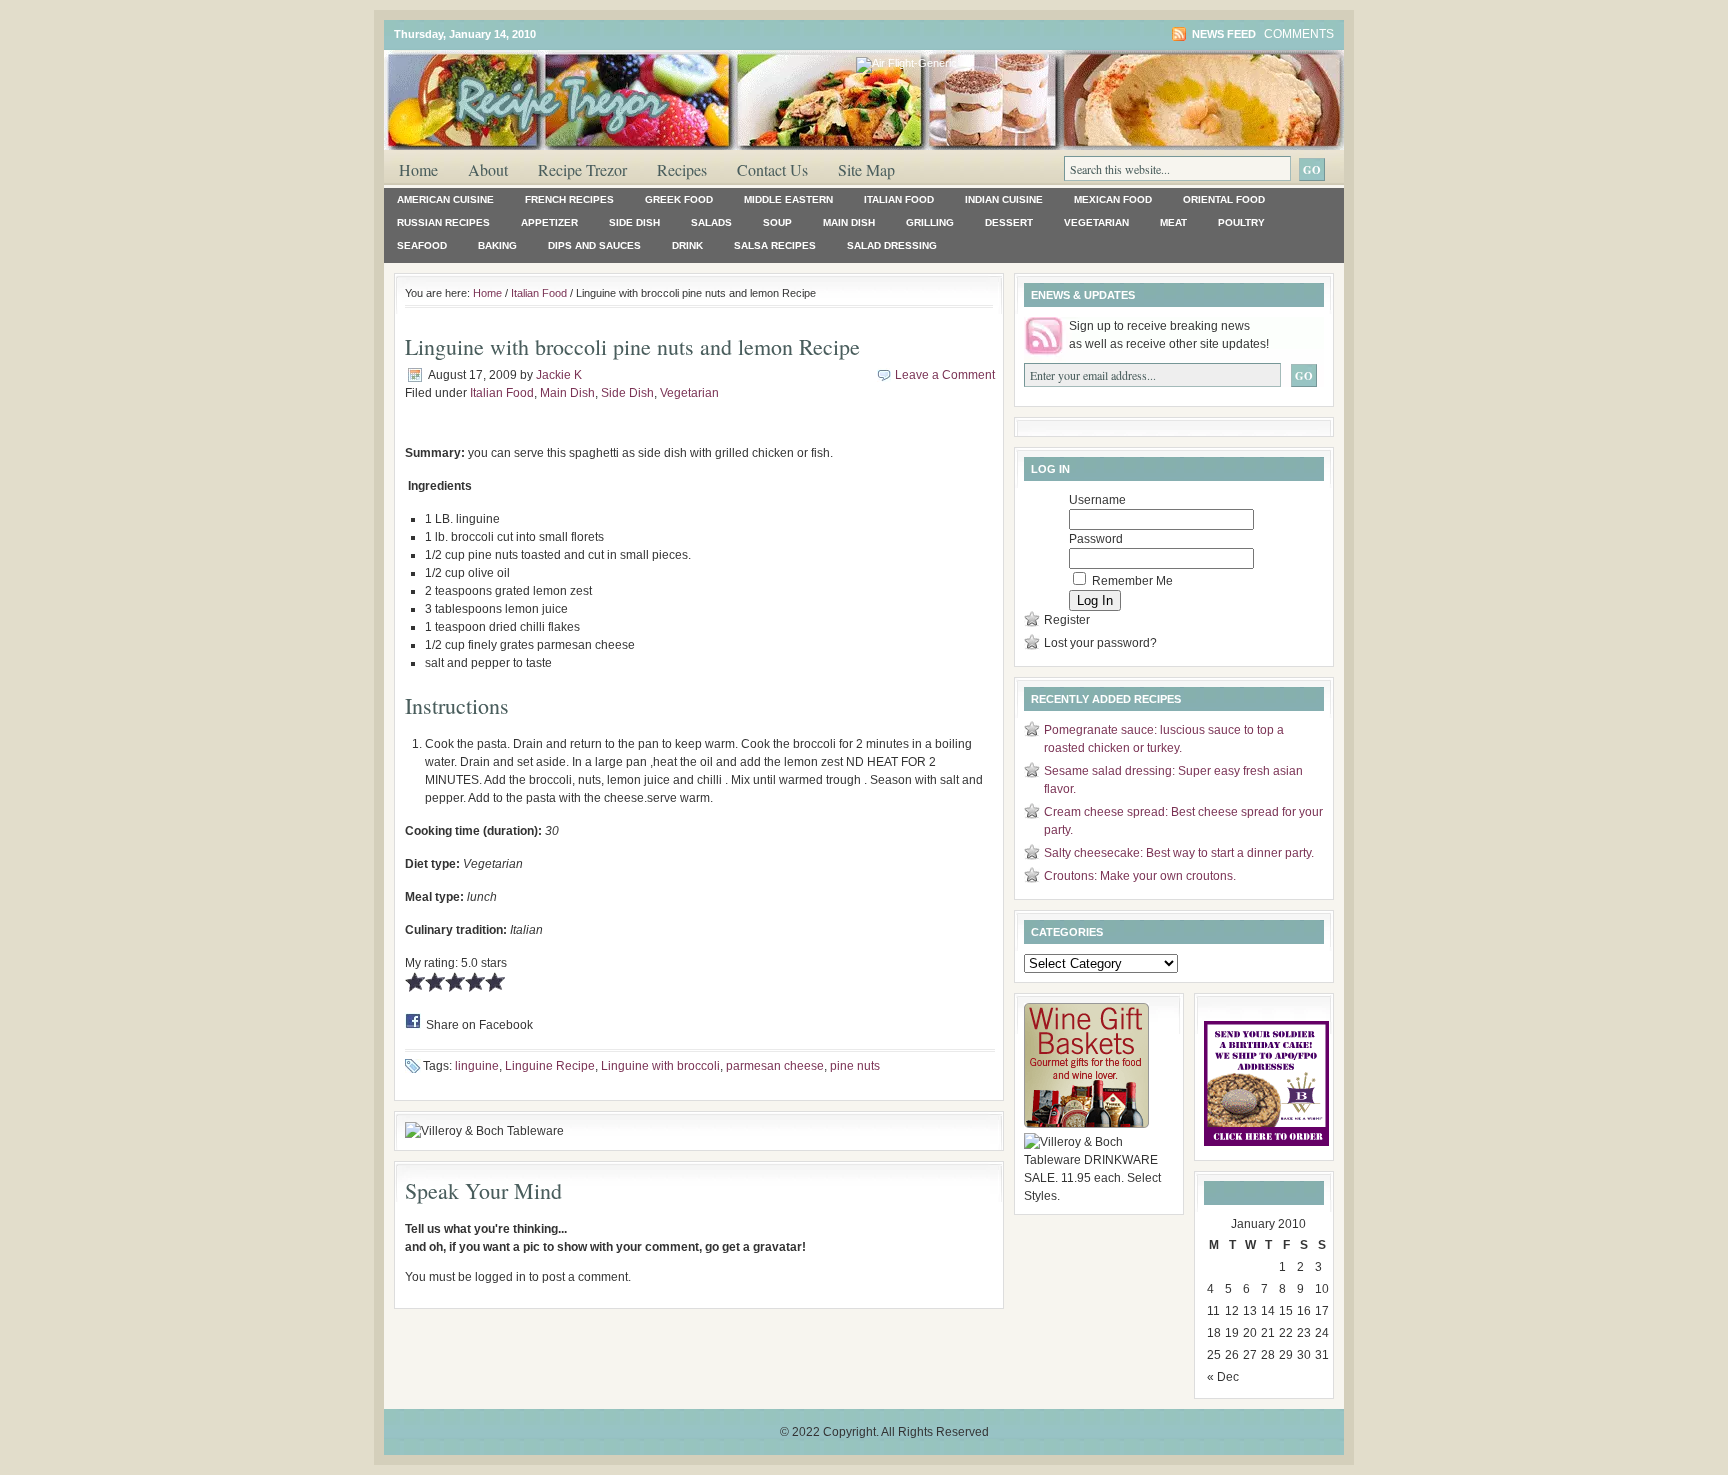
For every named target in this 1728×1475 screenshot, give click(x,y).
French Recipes (569, 199)
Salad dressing (892, 245)
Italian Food (899, 199)
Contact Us (772, 169)
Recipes (682, 169)
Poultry (1241, 222)
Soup (777, 222)
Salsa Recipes (775, 245)
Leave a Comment (945, 375)
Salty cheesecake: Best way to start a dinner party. (1179, 853)
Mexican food (1113, 199)
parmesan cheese (775, 1066)
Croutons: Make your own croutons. (1140, 876)
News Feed (1224, 34)
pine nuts (855, 1066)
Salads (711, 222)
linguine (477, 1066)
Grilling (930, 222)
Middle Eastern (788, 199)
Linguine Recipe (550, 1066)
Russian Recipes (443, 222)
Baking (497, 245)
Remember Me (1131, 581)
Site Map (866, 169)
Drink (687, 245)
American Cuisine (445, 199)
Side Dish (634, 222)
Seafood (422, 245)
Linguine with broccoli (660, 1066)
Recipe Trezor (582, 169)
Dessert (1009, 222)
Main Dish (849, 222)
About (488, 169)
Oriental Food (1224, 199)
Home (418, 169)
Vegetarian (1096, 222)
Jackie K (559, 375)
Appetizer (549, 222)
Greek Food (679, 199)
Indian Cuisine (1004, 199)
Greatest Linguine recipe (624, 89)
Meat (1173, 222)
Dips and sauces (594, 245)
